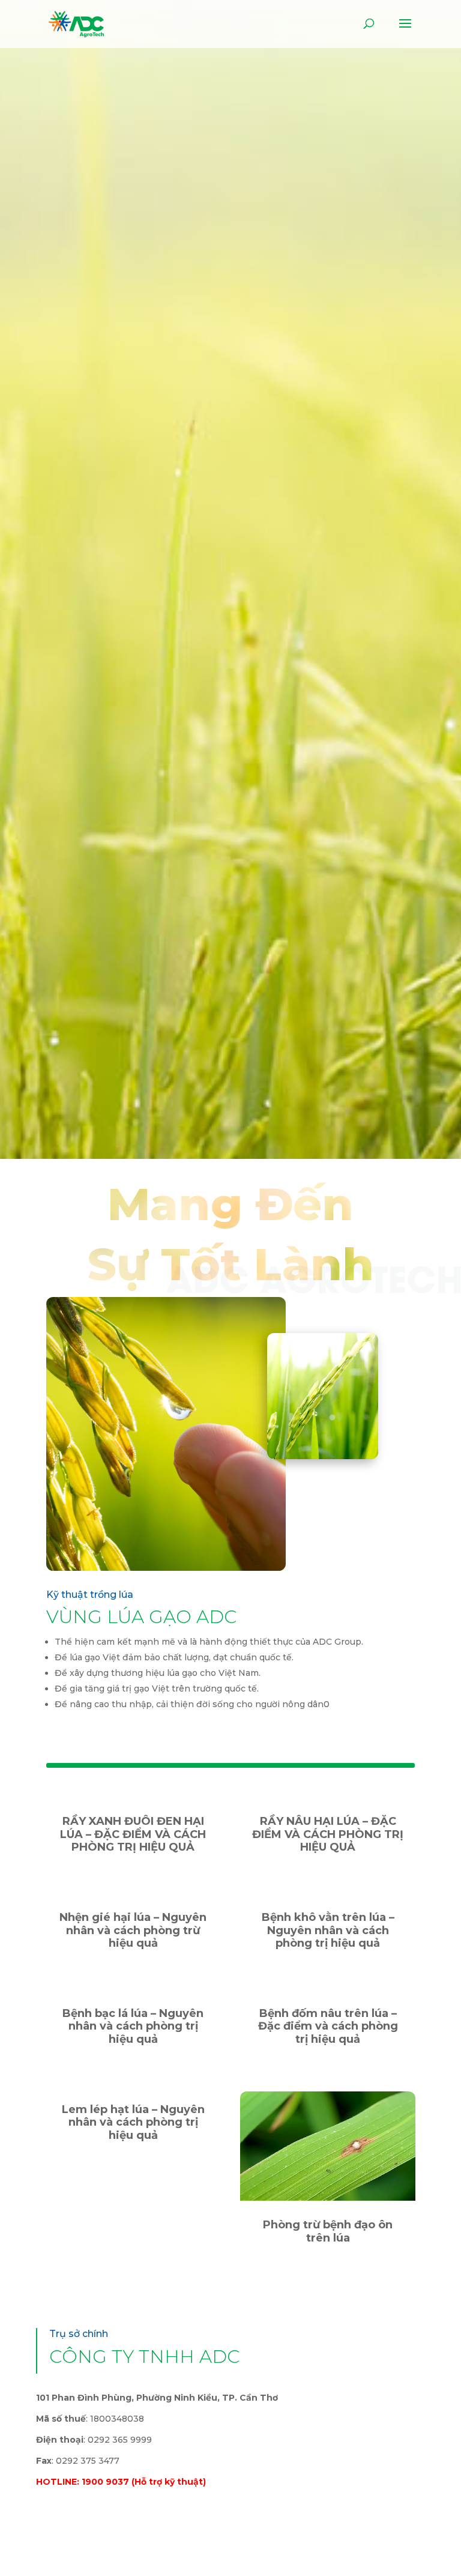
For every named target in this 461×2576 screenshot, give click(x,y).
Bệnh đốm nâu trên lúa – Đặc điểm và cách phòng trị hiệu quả (328, 2026)
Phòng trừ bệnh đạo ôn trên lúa (328, 2231)
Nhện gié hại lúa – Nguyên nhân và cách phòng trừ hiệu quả (133, 1930)
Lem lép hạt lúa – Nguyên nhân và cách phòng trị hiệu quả (133, 2122)
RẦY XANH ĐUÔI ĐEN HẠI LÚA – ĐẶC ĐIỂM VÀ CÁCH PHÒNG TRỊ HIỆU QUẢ (133, 1834)
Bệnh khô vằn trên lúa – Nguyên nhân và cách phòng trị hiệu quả (328, 1930)
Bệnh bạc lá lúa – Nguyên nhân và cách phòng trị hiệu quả (133, 2026)
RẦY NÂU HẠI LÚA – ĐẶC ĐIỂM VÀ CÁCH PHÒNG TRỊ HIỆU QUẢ (328, 1834)
